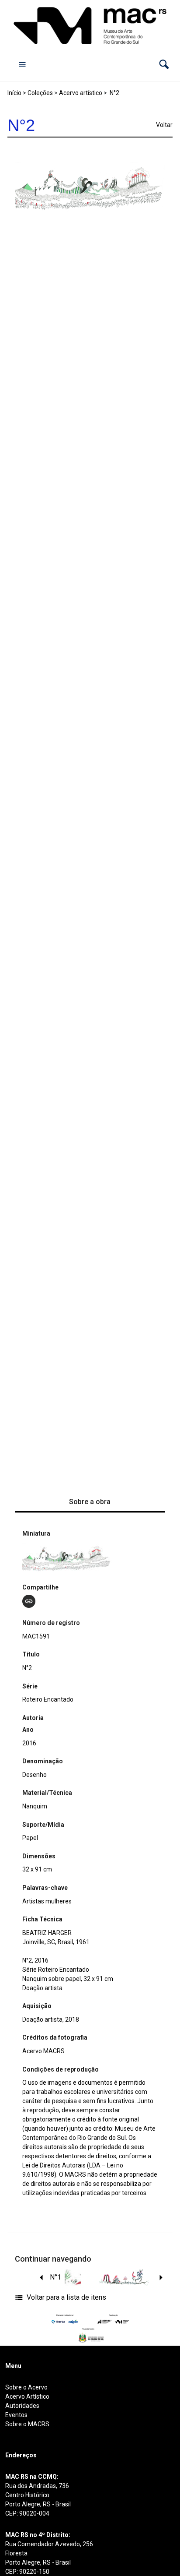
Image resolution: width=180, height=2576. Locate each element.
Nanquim (35, 1806)
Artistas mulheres (47, 1901)
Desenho (35, 1775)
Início (14, 93)
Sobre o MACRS (27, 2424)
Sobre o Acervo (26, 2387)
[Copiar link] (29, 1601)
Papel (30, 1838)
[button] (164, 64)
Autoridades (22, 2406)
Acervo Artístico (27, 2396)
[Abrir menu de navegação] (22, 64)
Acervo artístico (81, 93)
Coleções (40, 93)
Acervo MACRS (43, 2051)
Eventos (16, 2415)
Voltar (164, 125)
